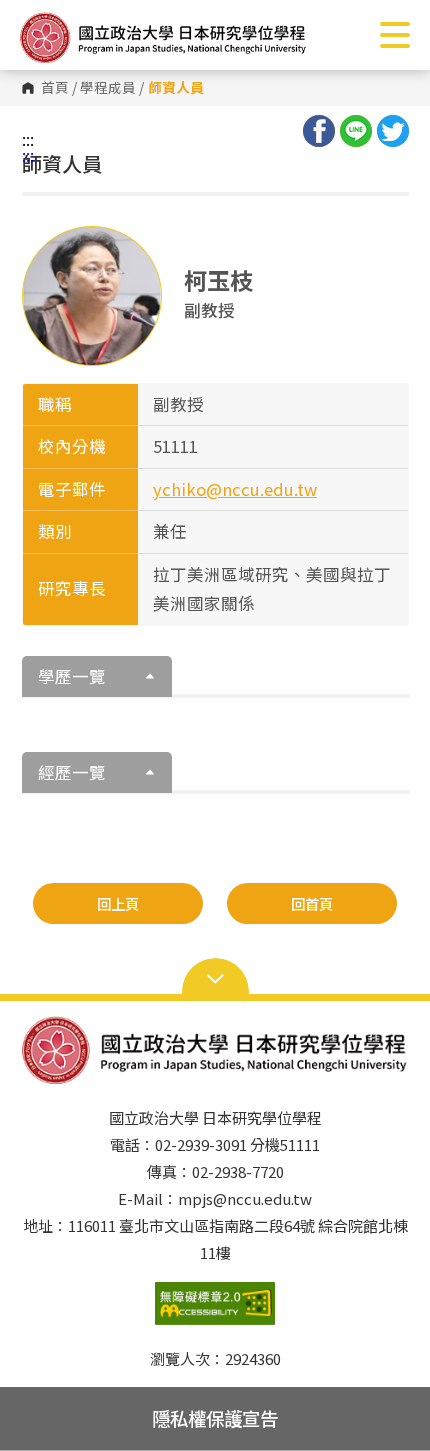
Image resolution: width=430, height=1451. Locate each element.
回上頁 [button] (118, 903)
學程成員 (108, 88)
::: (28, 139)
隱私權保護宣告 (215, 1418)
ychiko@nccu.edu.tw (235, 489)
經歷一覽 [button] (72, 772)
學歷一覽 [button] (72, 676)
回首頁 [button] (312, 903)
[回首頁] (163, 37)
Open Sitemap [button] (215, 977)
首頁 (55, 88)
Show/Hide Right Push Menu (395, 35)
